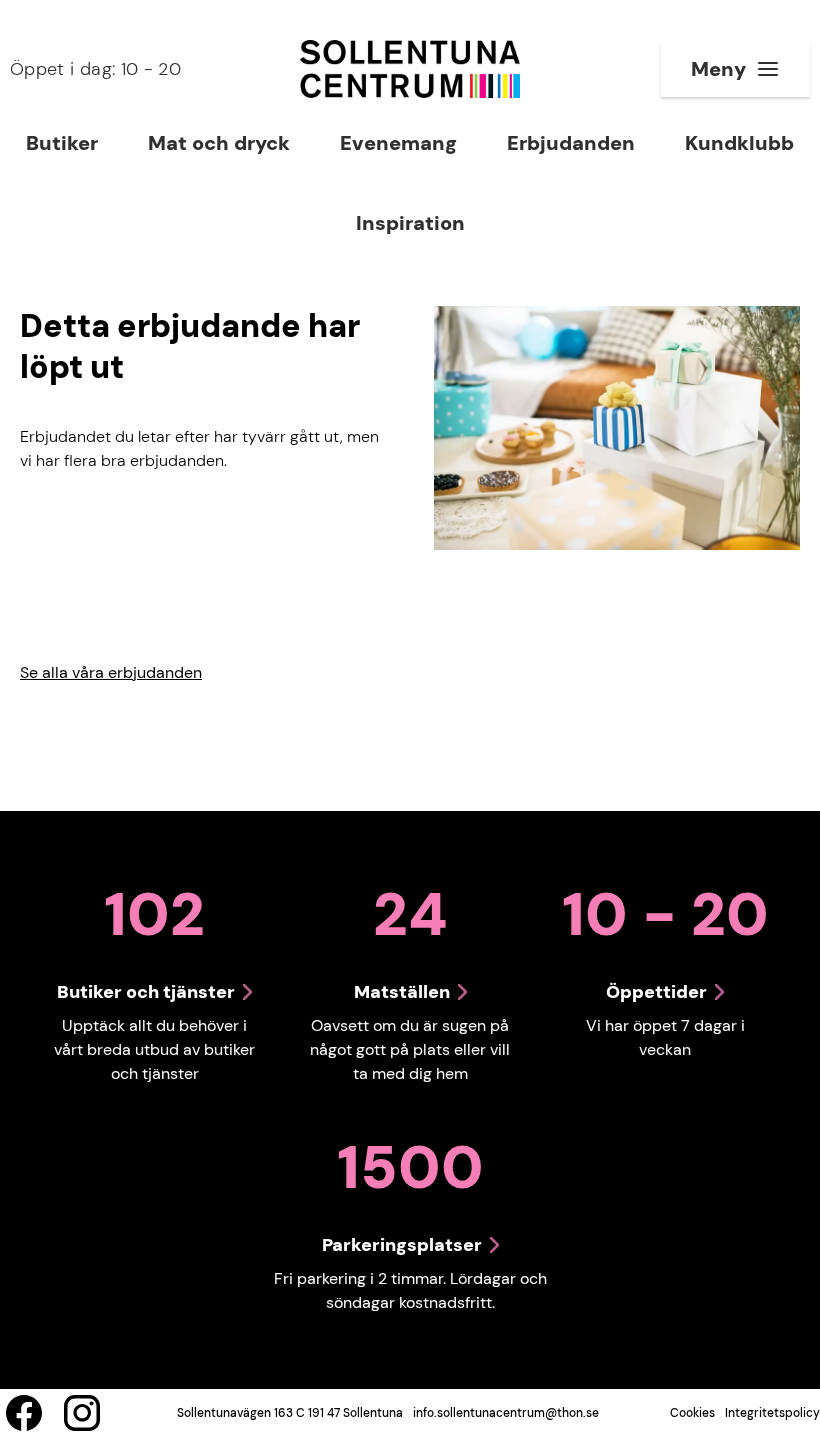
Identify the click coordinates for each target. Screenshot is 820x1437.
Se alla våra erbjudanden (111, 672)
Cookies (692, 1413)
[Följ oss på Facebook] (24, 1413)
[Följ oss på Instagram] (82, 1413)
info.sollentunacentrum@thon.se (506, 1413)
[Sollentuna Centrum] (410, 69)
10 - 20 (95, 69)
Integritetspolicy (772, 1413)
